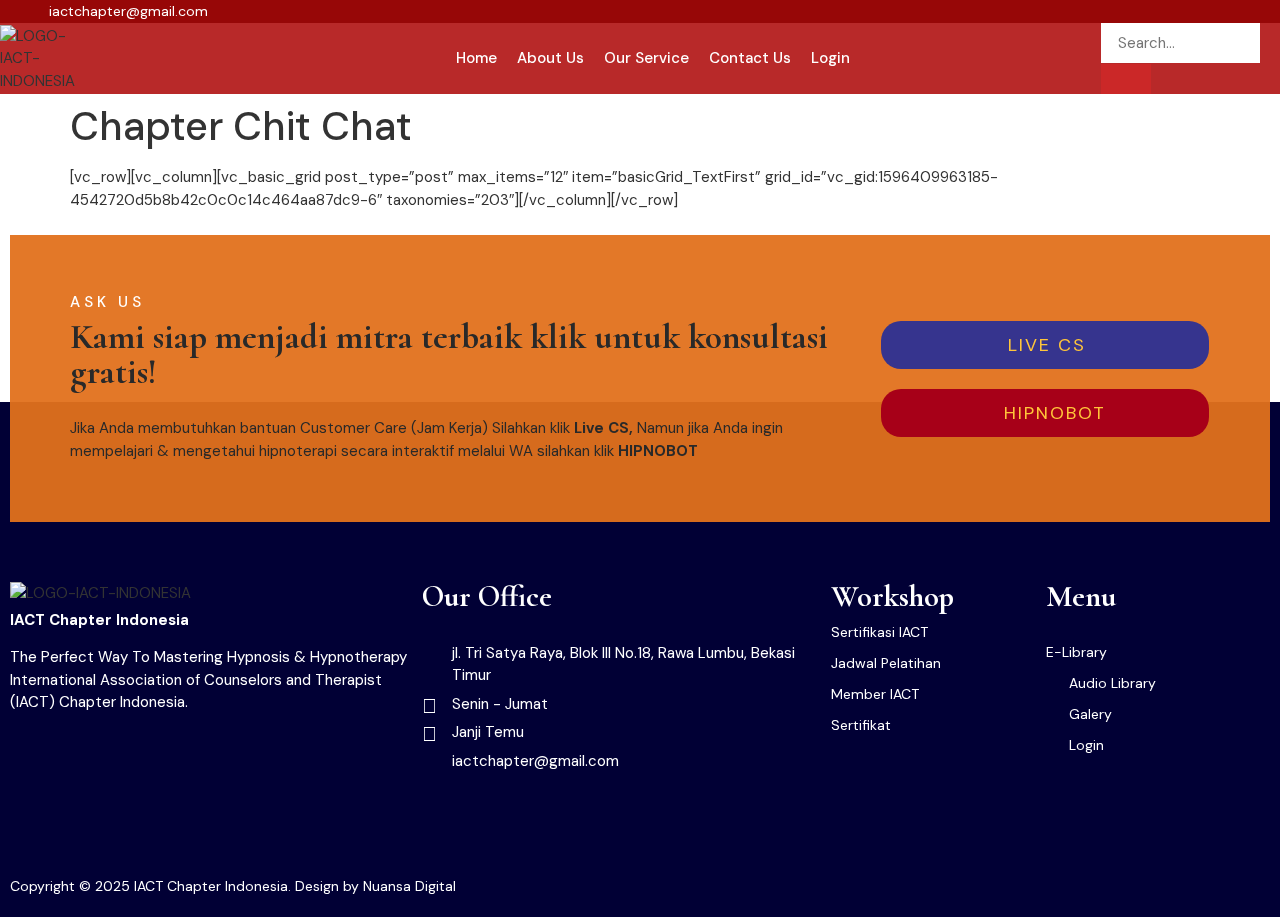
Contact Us (750, 58)
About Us (550, 58)
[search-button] (1126, 79)
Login (830, 58)
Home (476, 58)
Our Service (646, 58)
